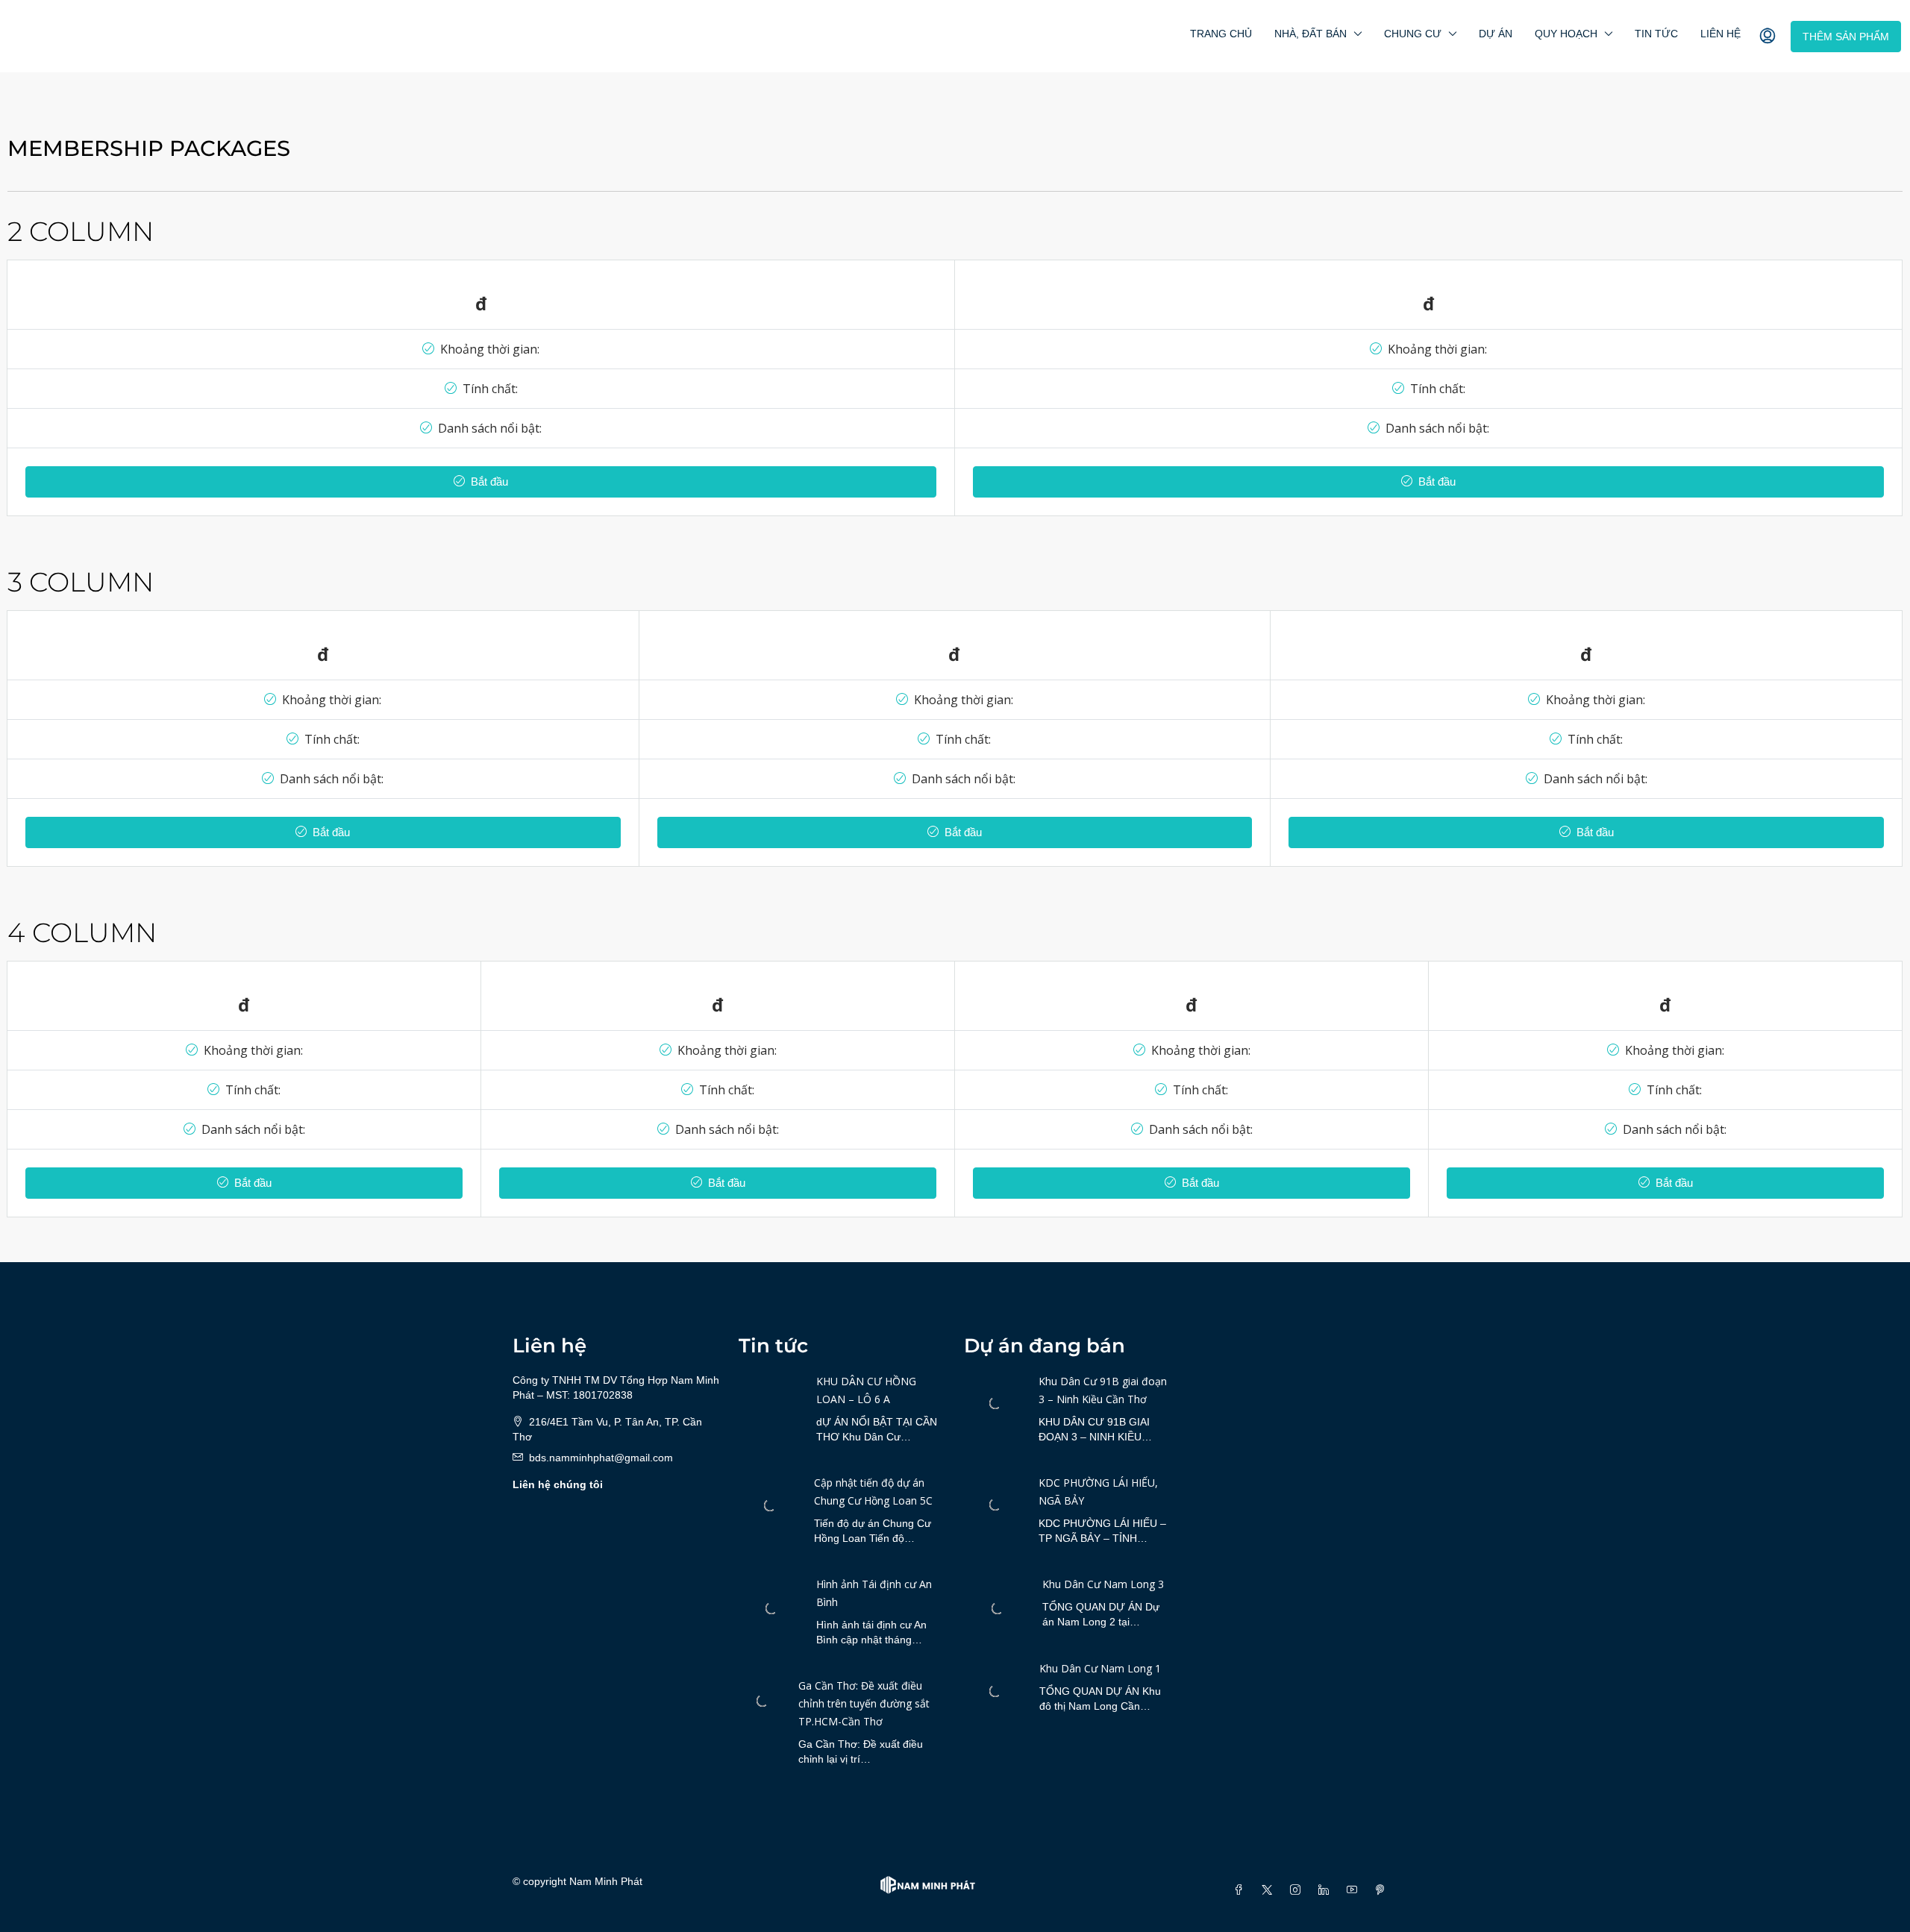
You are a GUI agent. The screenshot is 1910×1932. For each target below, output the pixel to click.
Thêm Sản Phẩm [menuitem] (1846, 37)
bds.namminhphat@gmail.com (601, 1458)
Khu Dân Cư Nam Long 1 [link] (1100, 1668)
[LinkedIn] (1327, 1890)
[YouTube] (1355, 1890)
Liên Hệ (1720, 34)
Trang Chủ (1221, 34)
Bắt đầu (488, 482)
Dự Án (1496, 34)
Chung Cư (1413, 34)
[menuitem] (1767, 37)
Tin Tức (1656, 34)
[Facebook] (1241, 1890)
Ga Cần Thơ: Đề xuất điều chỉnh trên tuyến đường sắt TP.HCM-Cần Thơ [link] (864, 1703)
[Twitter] (1270, 1890)
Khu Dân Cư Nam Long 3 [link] (1103, 1584)
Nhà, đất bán (1311, 34)
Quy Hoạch (1566, 34)
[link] (770, 1505)
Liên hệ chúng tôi (558, 1484)
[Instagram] (1298, 1890)
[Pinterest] (1383, 1890)
